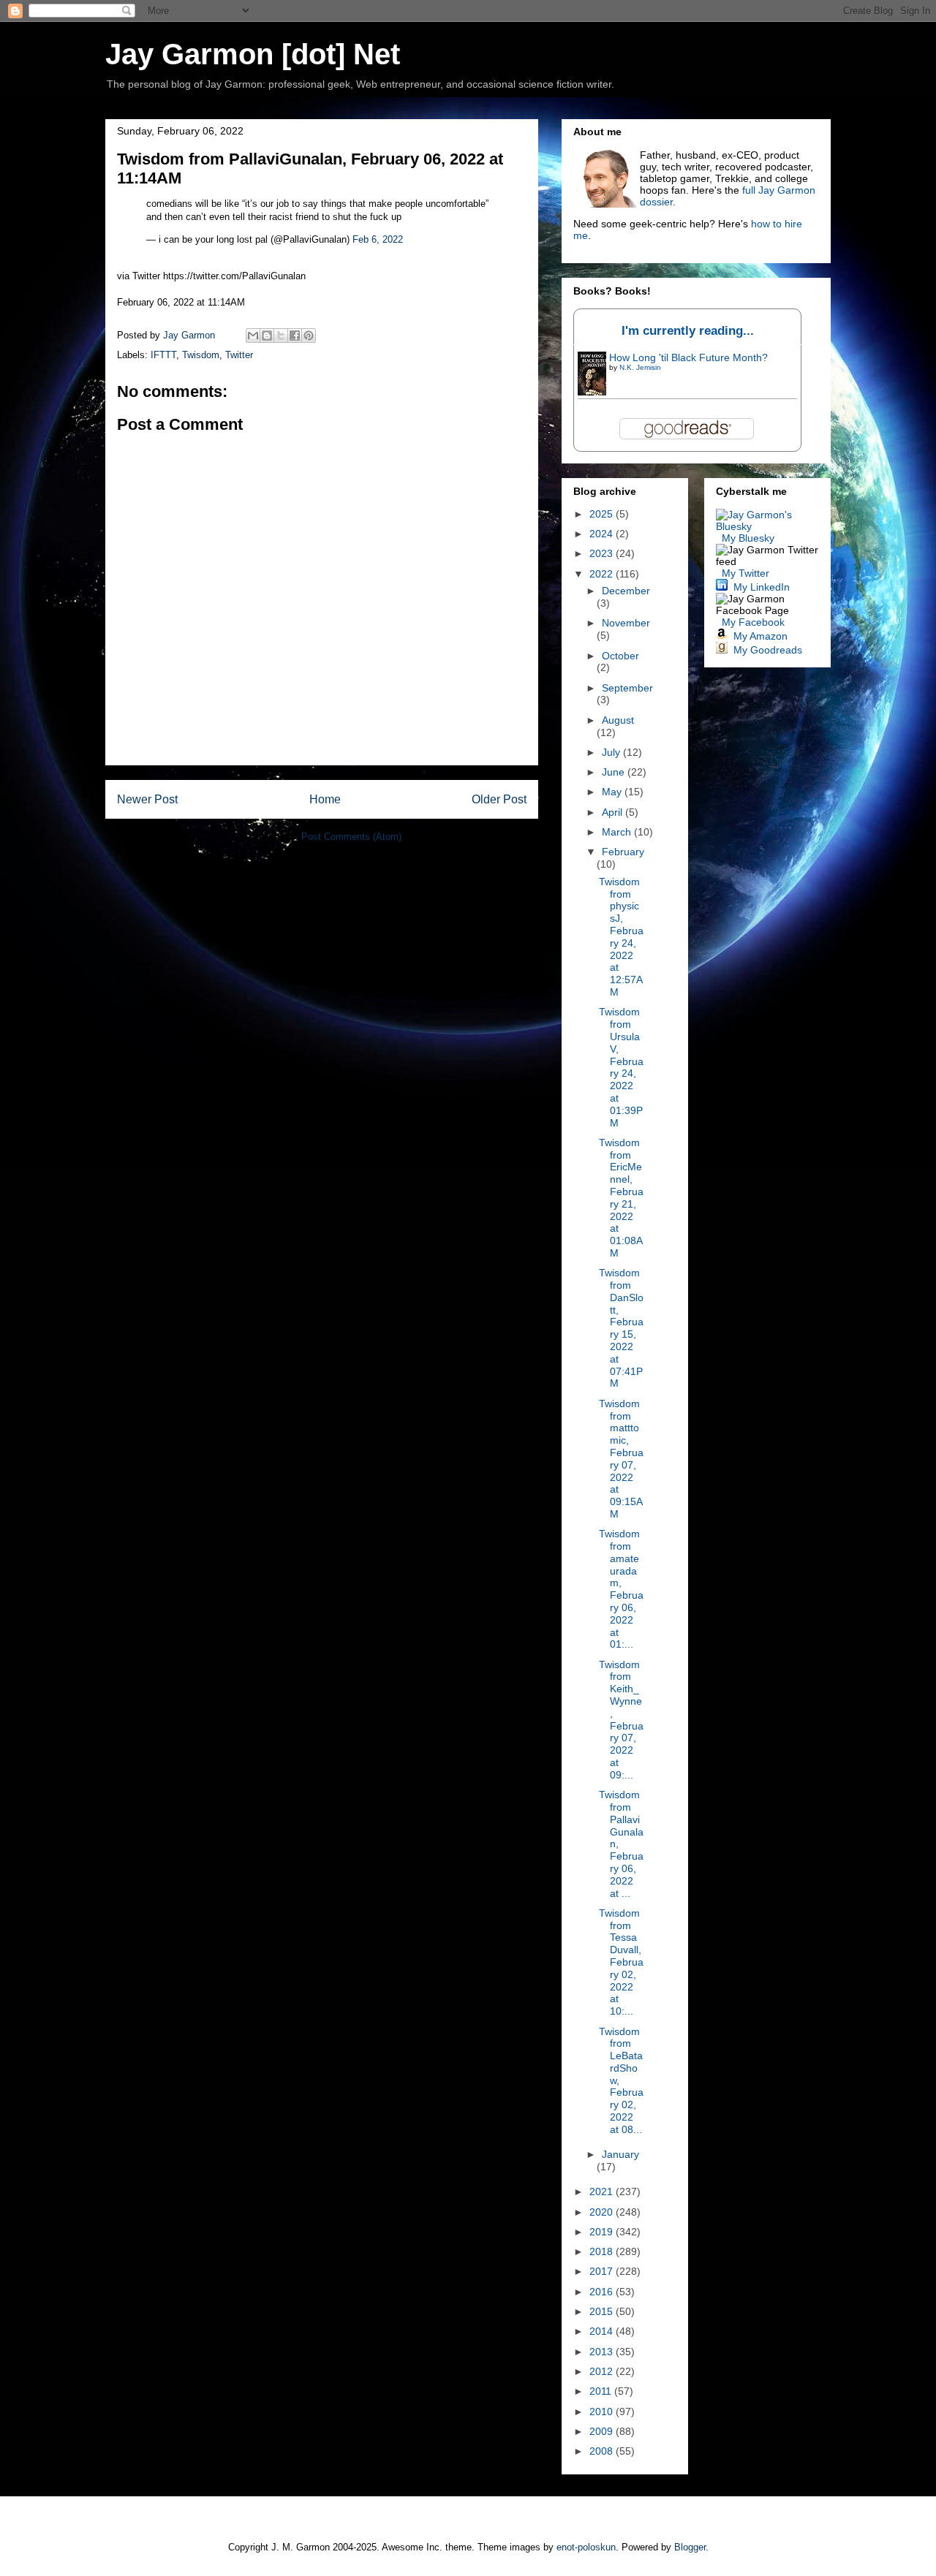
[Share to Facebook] (295, 336)
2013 (603, 2352)
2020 (603, 2212)
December (626, 591)
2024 (603, 534)
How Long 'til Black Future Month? (688, 357)
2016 (603, 2292)
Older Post (499, 799)
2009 (603, 2431)
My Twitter (746, 573)
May (613, 792)
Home (325, 799)
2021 (603, 2192)
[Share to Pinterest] (309, 336)
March (618, 832)
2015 (603, 2311)
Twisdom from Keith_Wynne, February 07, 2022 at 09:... (621, 1720)
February (623, 852)
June (615, 772)
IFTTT (163, 355)
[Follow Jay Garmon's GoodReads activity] (722, 650)
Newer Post (147, 799)
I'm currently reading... (688, 331)
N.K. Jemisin (640, 367)
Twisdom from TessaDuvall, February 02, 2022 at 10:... (621, 1962)
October (620, 656)
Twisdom (201, 355)
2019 (603, 2232)
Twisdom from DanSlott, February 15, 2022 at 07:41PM (621, 1328)
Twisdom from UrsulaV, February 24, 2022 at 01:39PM (621, 1067)
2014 (603, 2331)
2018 (603, 2251)
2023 (603, 553)
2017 (603, 2271)
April (614, 812)
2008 (603, 2451)
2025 (603, 514)
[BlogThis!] (267, 336)
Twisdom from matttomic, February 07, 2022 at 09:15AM (621, 1459)
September (627, 688)
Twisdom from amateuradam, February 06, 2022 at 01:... (621, 1589)
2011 (602, 2391)
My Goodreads (768, 650)
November (626, 623)
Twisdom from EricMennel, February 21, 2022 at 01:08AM (621, 1198)
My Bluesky (748, 538)
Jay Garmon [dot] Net (253, 54)
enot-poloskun (586, 2547)
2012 (603, 2371)
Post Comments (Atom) (351, 837)
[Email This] (253, 336)
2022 (603, 574)
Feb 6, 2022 (378, 239)
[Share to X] (281, 336)
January (620, 2154)
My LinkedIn (762, 587)
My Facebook (753, 622)
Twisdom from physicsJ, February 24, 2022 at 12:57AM (621, 937)
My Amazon (760, 636)
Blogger (690, 2547)
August (618, 720)
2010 (603, 2412)
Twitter (239, 355)
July (612, 752)
